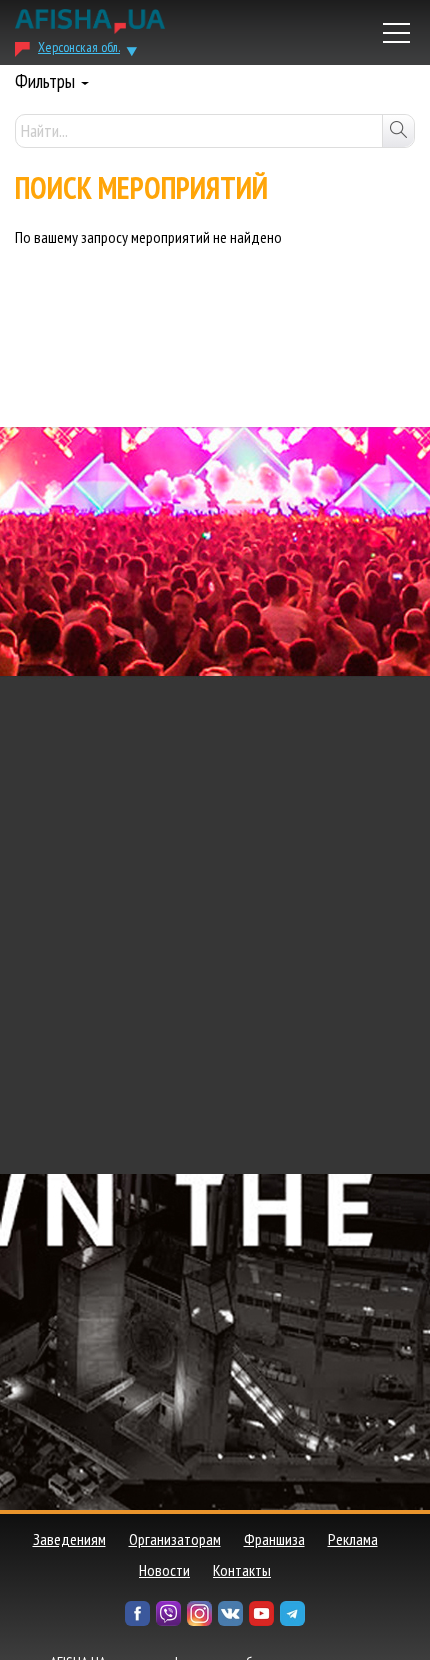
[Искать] (398, 131)
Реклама (353, 1539)
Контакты (242, 1570)
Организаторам (175, 1539)
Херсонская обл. (79, 47)
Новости (164, 1570)
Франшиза (274, 1539)
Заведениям (69, 1539)
